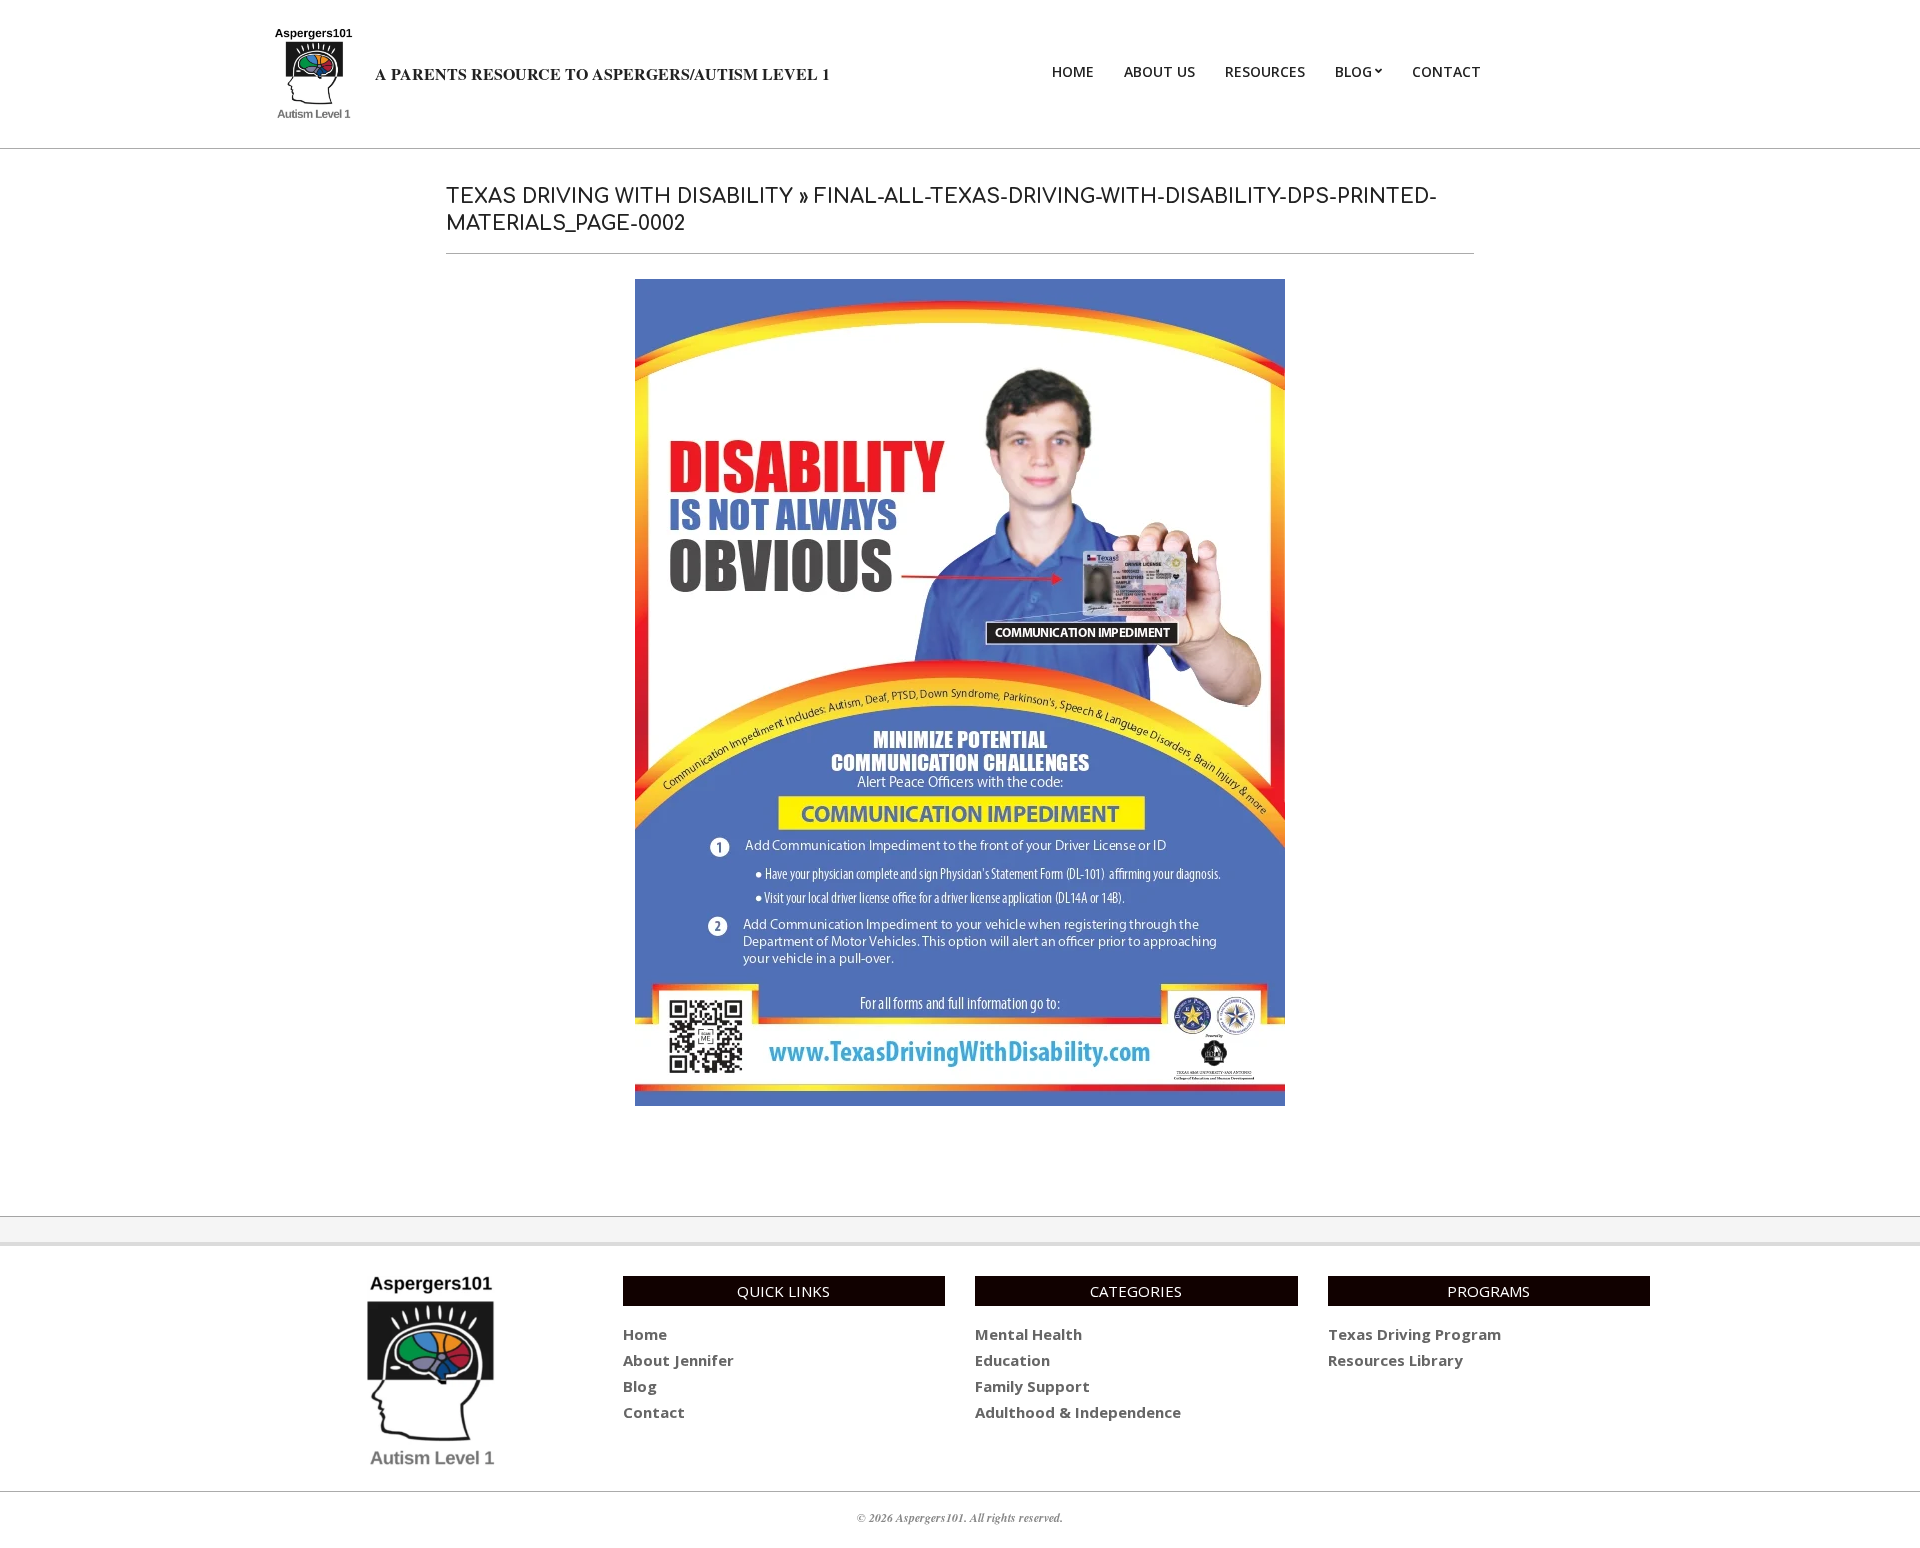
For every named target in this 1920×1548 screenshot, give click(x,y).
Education (1012, 1360)
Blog (640, 1386)
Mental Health (1028, 1334)
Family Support (1032, 1386)
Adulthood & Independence (1078, 1412)
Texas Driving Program (1414, 1334)
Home (645, 1334)
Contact (654, 1412)
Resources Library (1395, 1360)
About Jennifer (678, 1360)
